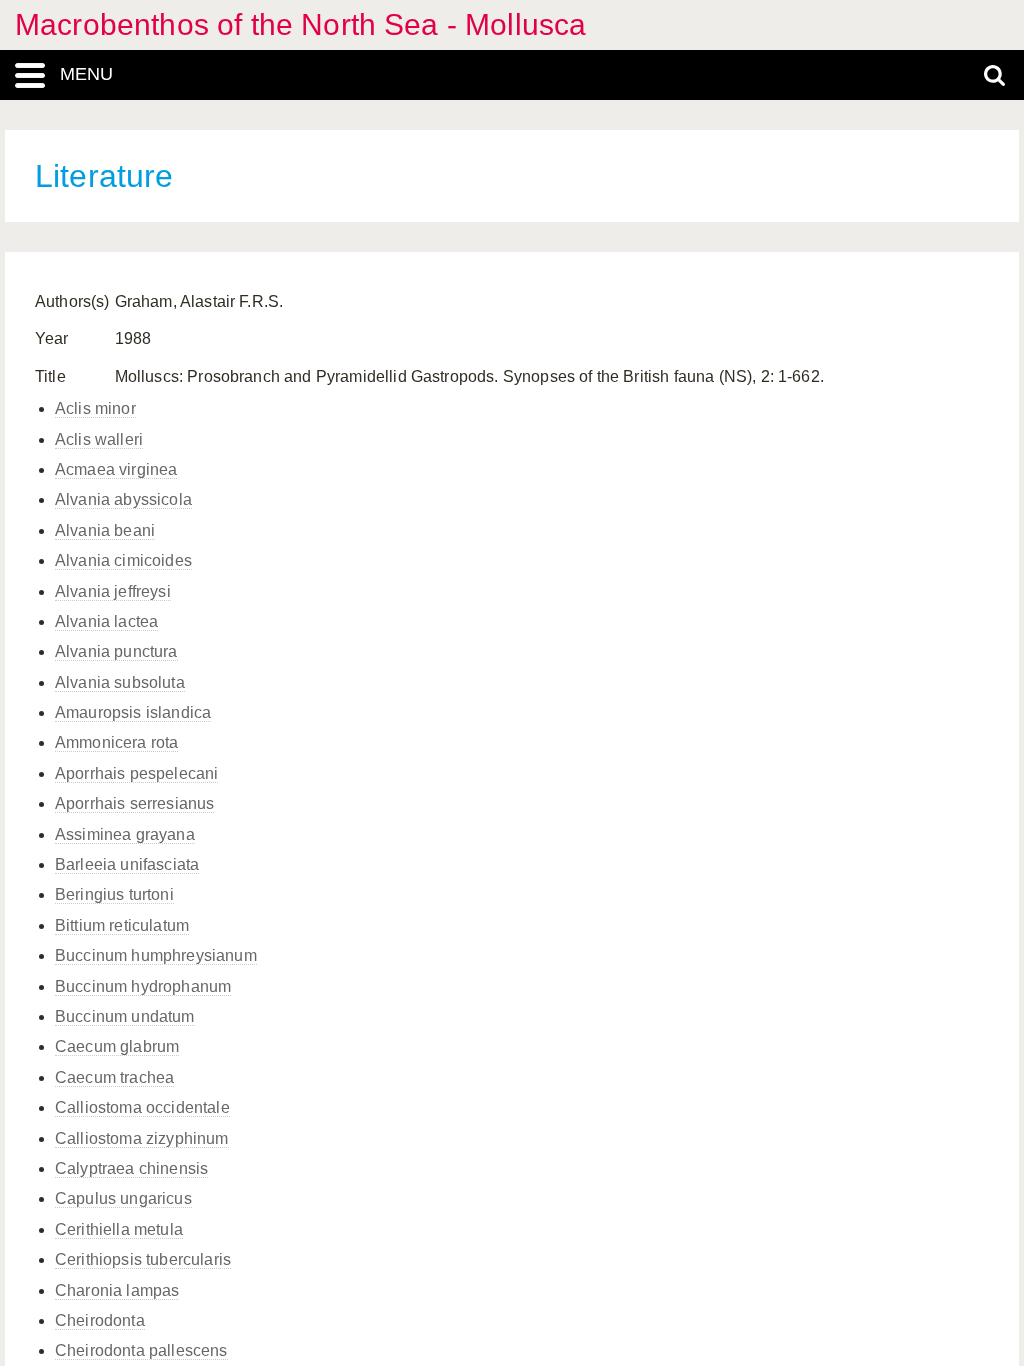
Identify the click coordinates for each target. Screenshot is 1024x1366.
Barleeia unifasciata (127, 864)
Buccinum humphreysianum (156, 955)
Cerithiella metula (119, 1229)
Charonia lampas (117, 1290)
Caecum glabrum (117, 1046)
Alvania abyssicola (123, 499)
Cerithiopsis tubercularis (143, 1259)
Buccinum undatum (125, 1016)
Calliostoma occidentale (142, 1107)
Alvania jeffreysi (113, 591)
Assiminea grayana (125, 834)
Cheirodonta (100, 1320)
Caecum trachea (114, 1077)
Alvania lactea (106, 621)
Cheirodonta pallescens (141, 1350)
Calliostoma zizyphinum (142, 1138)
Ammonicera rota (116, 742)
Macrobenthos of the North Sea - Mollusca (300, 24)
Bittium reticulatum (122, 925)
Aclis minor (95, 408)
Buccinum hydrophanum (143, 986)
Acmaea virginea (116, 469)
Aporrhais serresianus (134, 803)
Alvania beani (105, 530)
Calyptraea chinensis (131, 1168)
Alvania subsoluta (120, 682)
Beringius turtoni (114, 894)
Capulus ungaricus (123, 1198)
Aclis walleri (99, 439)
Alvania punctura (116, 651)
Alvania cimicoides (123, 560)
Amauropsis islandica (133, 712)
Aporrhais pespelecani (136, 773)
